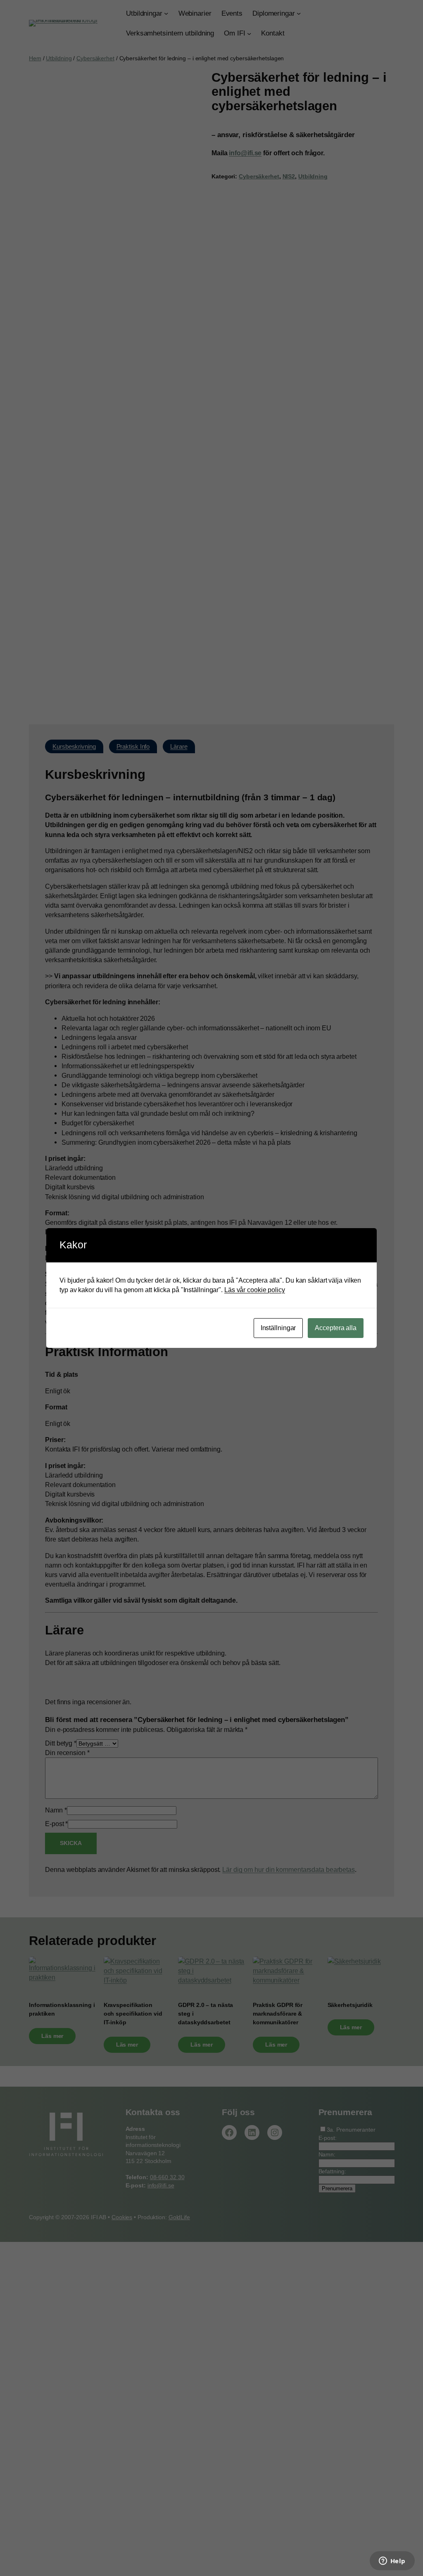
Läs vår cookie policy (255, 1290)
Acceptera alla (336, 1328)
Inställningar (278, 1328)
